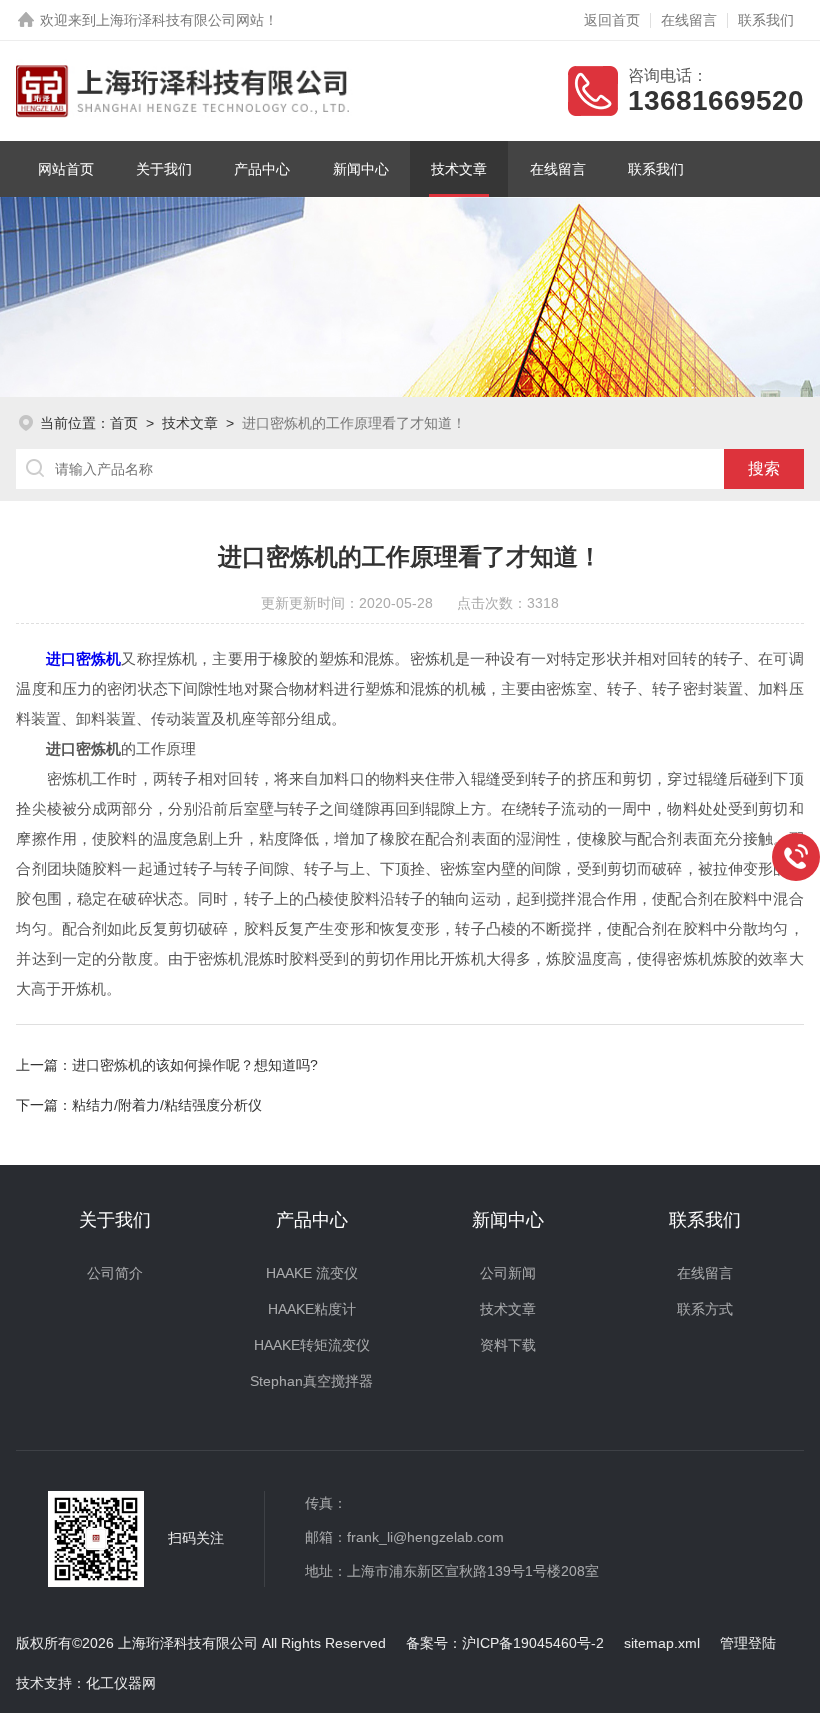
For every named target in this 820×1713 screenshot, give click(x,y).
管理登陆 (748, 1643)
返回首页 (612, 20)
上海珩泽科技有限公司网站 (180, 20)
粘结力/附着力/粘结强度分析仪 (167, 1105)
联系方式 (705, 1309)
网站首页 (66, 169)
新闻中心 (361, 169)
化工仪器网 (121, 1683)
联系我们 (766, 20)
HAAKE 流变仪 (312, 1273)
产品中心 (262, 169)
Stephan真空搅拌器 (311, 1381)
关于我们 (164, 169)
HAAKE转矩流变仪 (312, 1345)
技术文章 (459, 169)
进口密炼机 (84, 658)
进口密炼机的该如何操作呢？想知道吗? (195, 1065)
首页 (124, 423)
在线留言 (689, 20)
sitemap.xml (662, 1643)
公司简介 (115, 1273)
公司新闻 (508, 1273)
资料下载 (508, 1345)
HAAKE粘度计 (312, 1309)
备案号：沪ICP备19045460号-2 (505, 1643)
